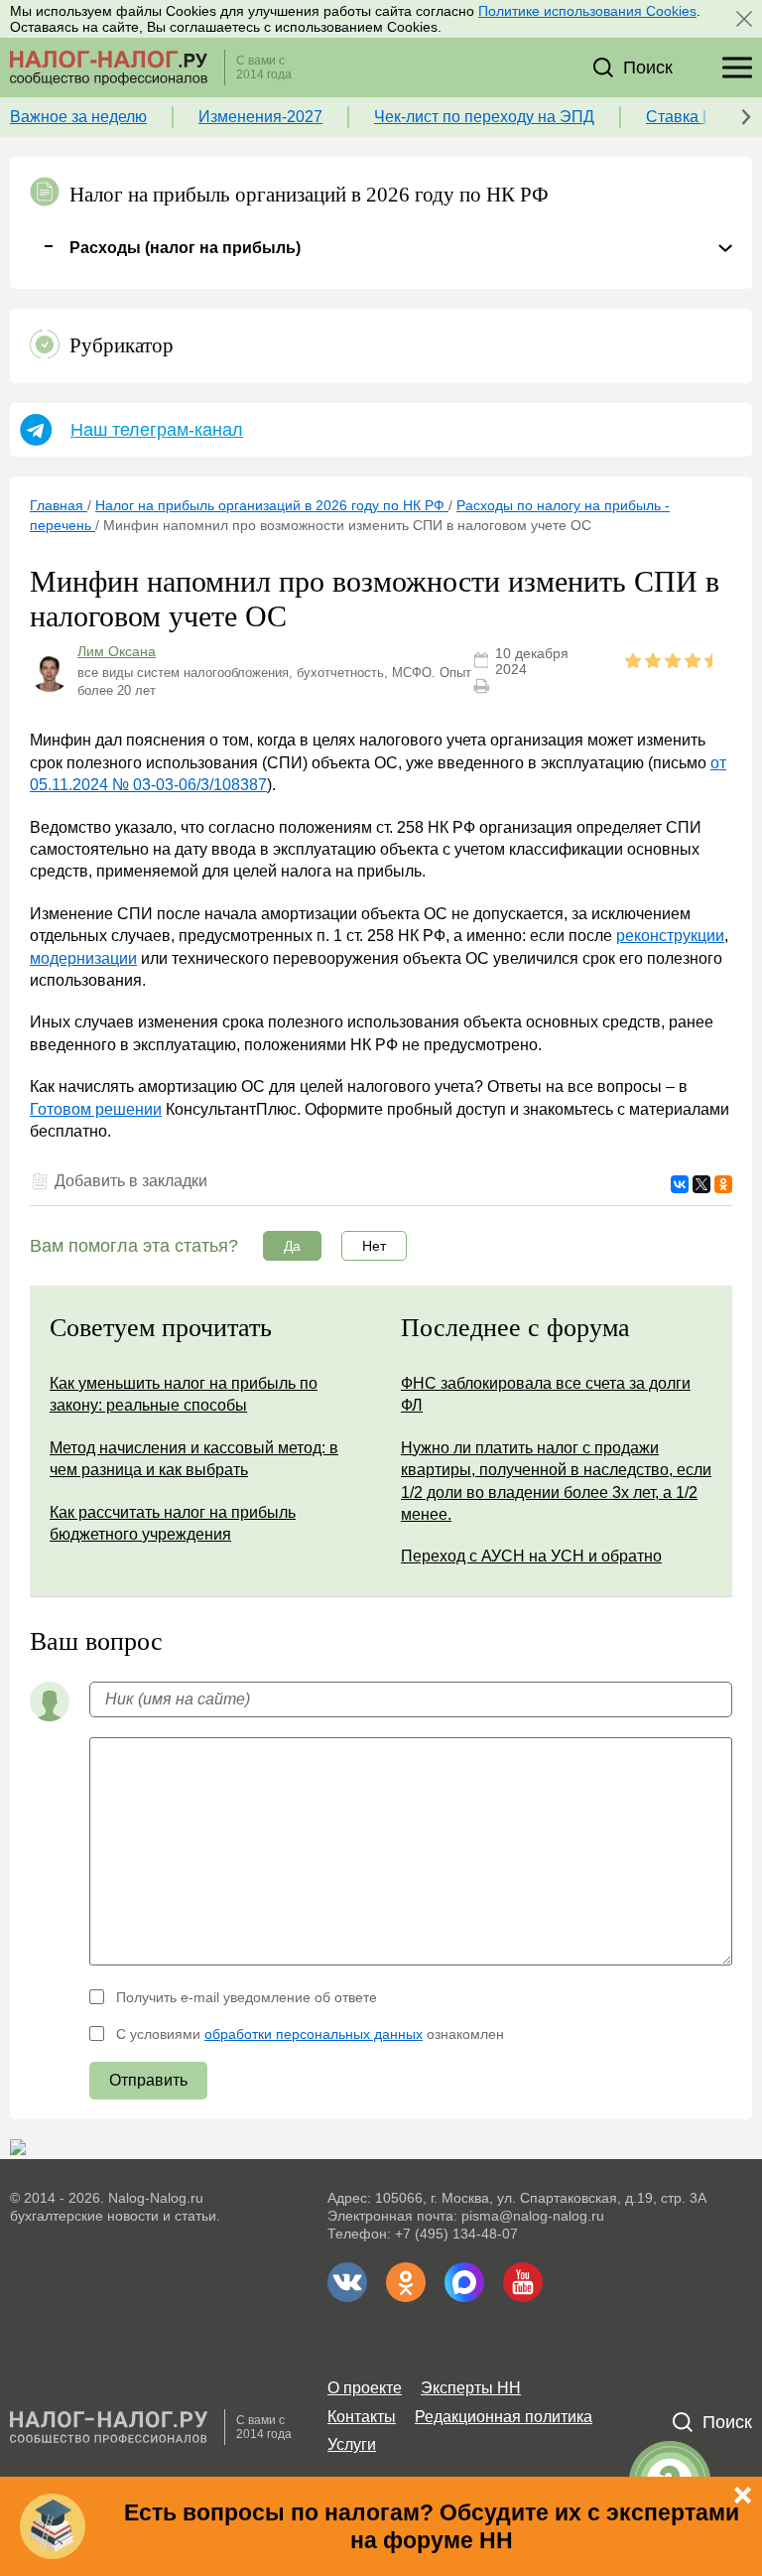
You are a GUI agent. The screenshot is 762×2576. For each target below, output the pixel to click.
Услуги (352, 2444)
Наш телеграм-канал (157, 430)
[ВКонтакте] (680, 1184)
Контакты (362, 2417)
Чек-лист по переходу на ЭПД (484, 117)
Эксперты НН (471, 2388)
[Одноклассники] (723, 1184)
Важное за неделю (78, 117)
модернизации (83, 958)
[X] (701, 1184)
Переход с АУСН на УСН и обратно (531, 1556)
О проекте (365, 2388)
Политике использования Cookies (587, 11)
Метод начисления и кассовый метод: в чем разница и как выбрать (194, 1459)
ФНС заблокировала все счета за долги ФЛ (546, 1394)
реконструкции (670, 936)
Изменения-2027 (260, 117)
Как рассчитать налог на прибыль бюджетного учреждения (173, 1523)
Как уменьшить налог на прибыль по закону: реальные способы (184, 1394)
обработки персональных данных (314, 2034)
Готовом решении (96, 1109)
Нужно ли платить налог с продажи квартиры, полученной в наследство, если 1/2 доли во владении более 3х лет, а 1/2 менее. (556, 1481)
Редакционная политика (504, 2417)
